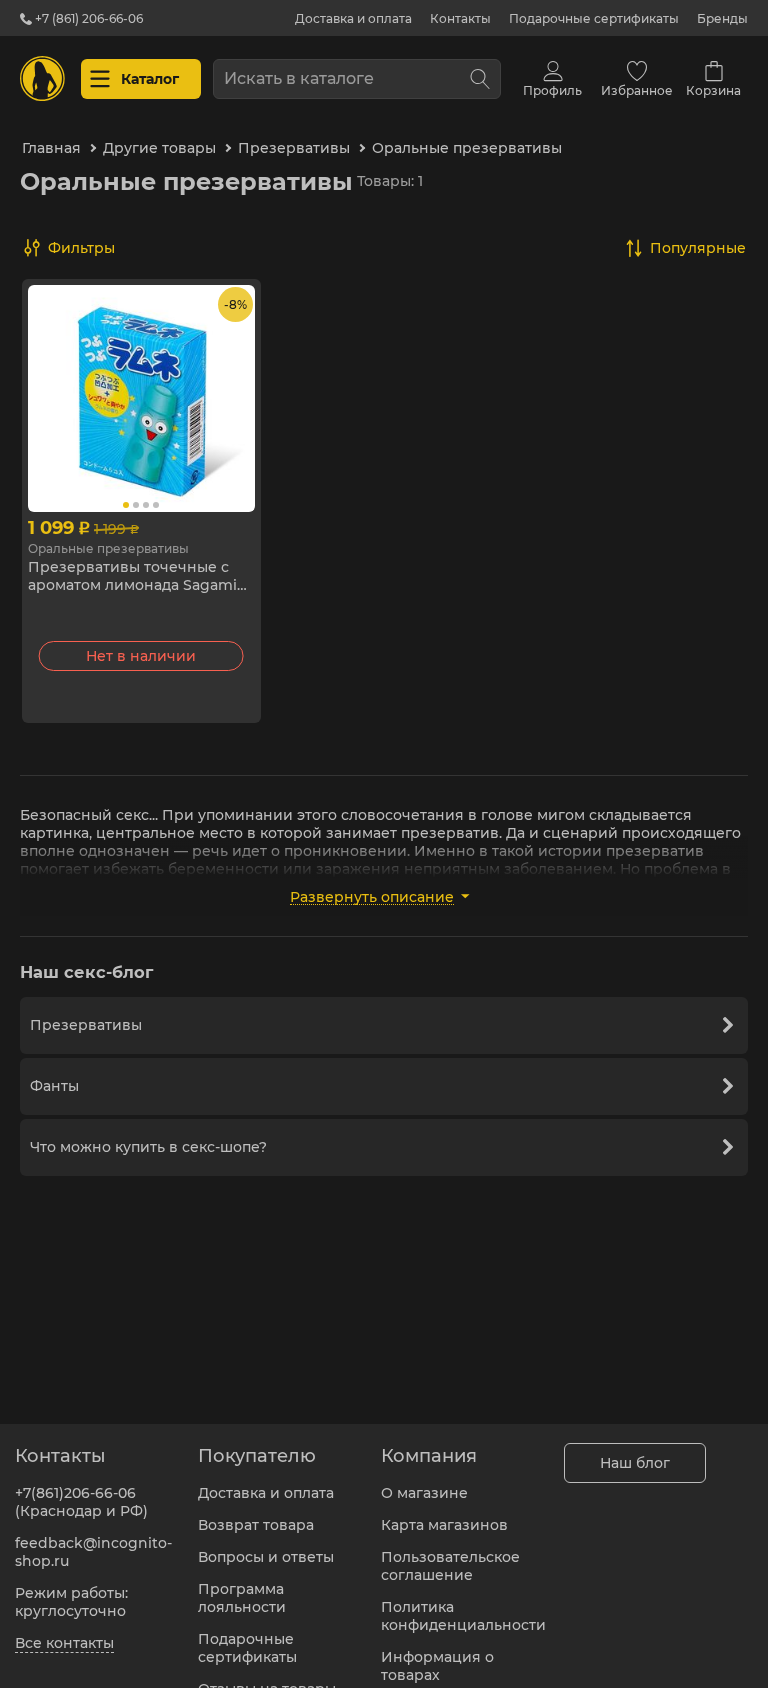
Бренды (722, 18)
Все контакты (64, 1643)
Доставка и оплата (353, 18)
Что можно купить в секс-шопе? (148, 1147)
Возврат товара (256, 1525)
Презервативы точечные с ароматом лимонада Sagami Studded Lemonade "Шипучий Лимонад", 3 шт (140, 576)
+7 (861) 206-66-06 (87, 18)
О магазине (424, 1493)
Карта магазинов (444, 1525)
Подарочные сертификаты (594, 18)
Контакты (460, 18)
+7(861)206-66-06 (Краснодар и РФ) (81, 1502)
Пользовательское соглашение (450, 1566)
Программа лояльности (242, 1598)
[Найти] (480, 79)
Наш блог (635, 1463)
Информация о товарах (437, 1666)
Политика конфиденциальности (463, 1616)
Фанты (54, 1086)
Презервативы (86, 1025)
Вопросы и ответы (266, 1557)
